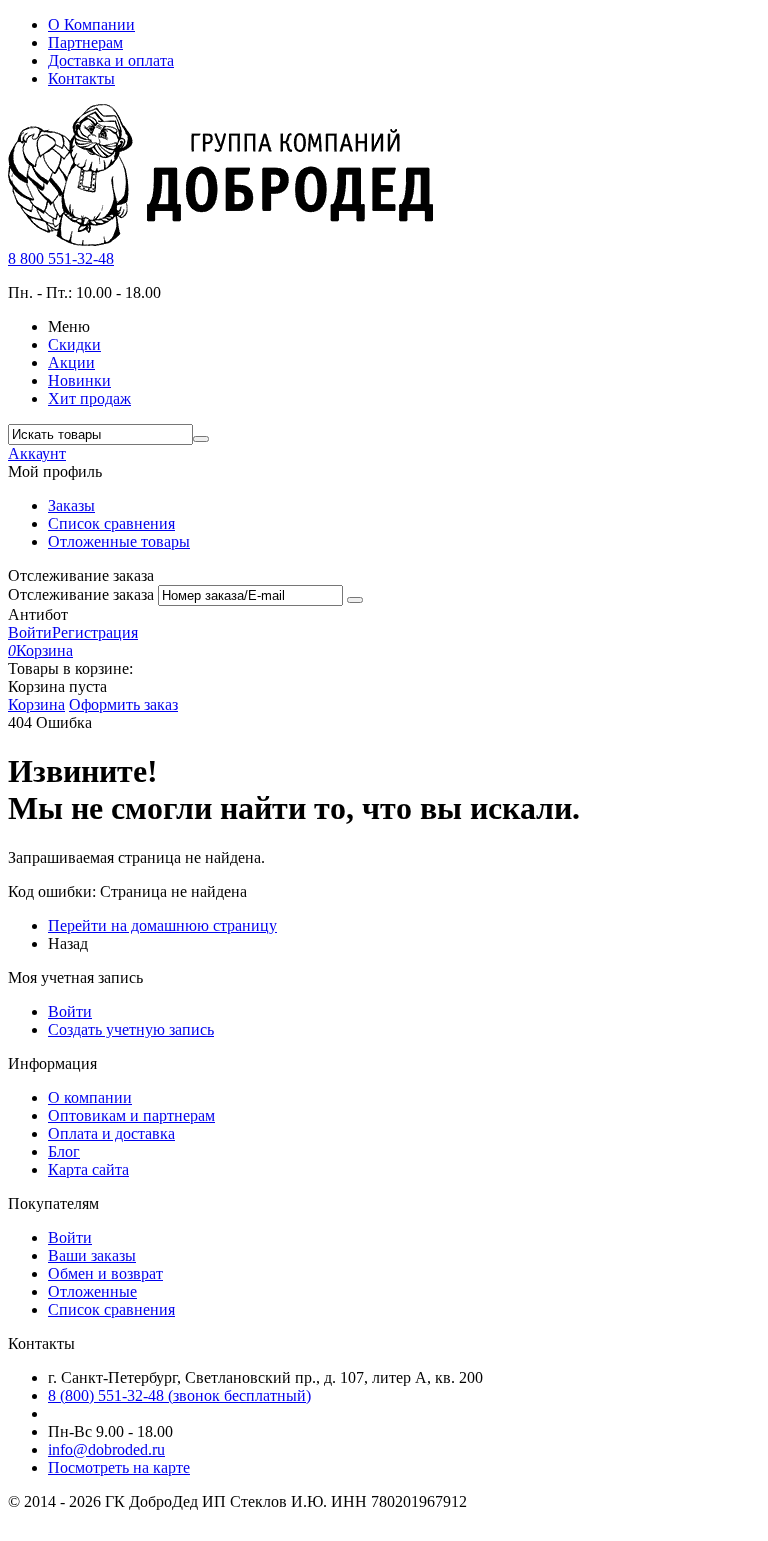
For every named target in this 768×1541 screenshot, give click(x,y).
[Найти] (201, 439)
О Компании (91, 24)
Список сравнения (111, 523)
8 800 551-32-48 (61, 258)
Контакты (81, 78)
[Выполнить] (355, 600)
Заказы (71, 505)
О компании (90, 1097)
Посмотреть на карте (119, 1467)
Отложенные (92, 1291)
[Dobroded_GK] (220, 240)
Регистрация (95, 632)
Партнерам (85, 42)
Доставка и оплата (111, 60)
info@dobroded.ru (106, 1449)
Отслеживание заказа (81, 594)
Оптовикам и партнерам (131, 1115)
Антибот (38, 614)
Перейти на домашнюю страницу (162, 925)
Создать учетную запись (131, 1029)
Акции (71, 362)
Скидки (74, 344)
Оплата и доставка (111, 1133)
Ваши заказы (92, 1255)
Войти (30, 632)
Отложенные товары (119, 541)
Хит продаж (89, 398)
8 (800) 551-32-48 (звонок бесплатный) (179, 1395)
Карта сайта (88, 1169)
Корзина (36, 704)
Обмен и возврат (105, 1273)
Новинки (79, 380)
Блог (64, 1151)
